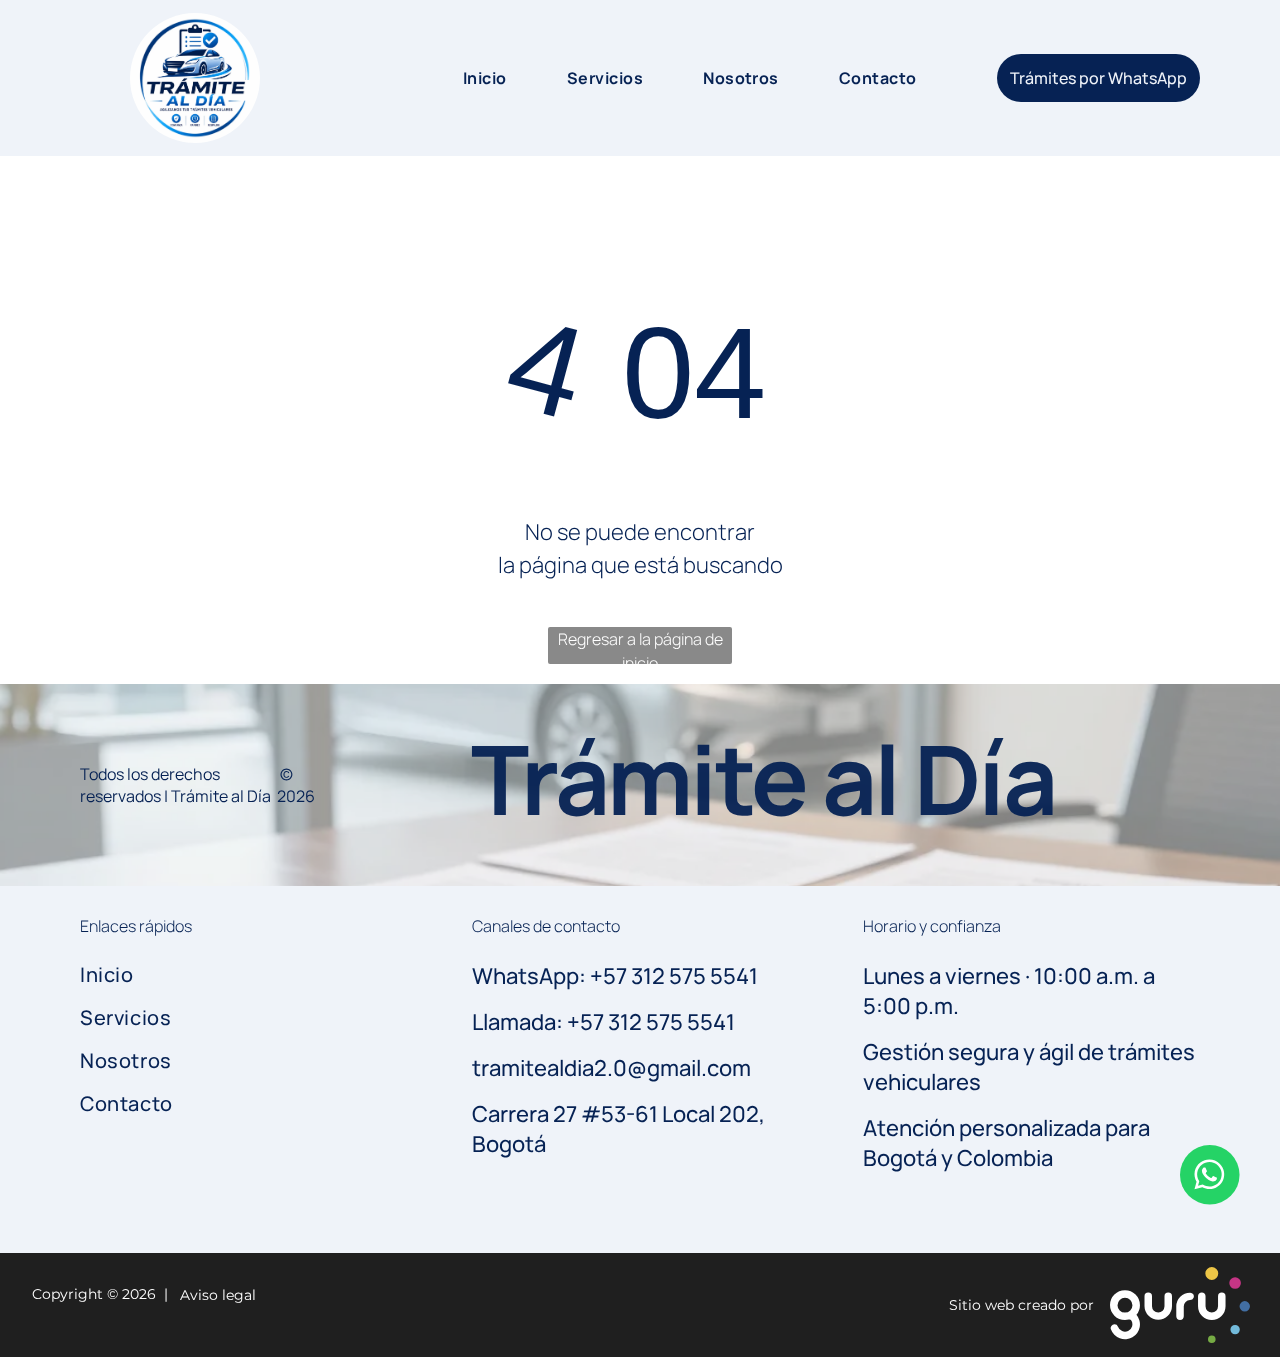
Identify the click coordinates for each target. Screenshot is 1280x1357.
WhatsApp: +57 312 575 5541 (615, 976)
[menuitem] (465, 78)
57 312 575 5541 (657, 1022)
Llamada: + (526, 1022)
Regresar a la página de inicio (640, 646)
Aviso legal (214, 1295)
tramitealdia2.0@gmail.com (611, 1068)
